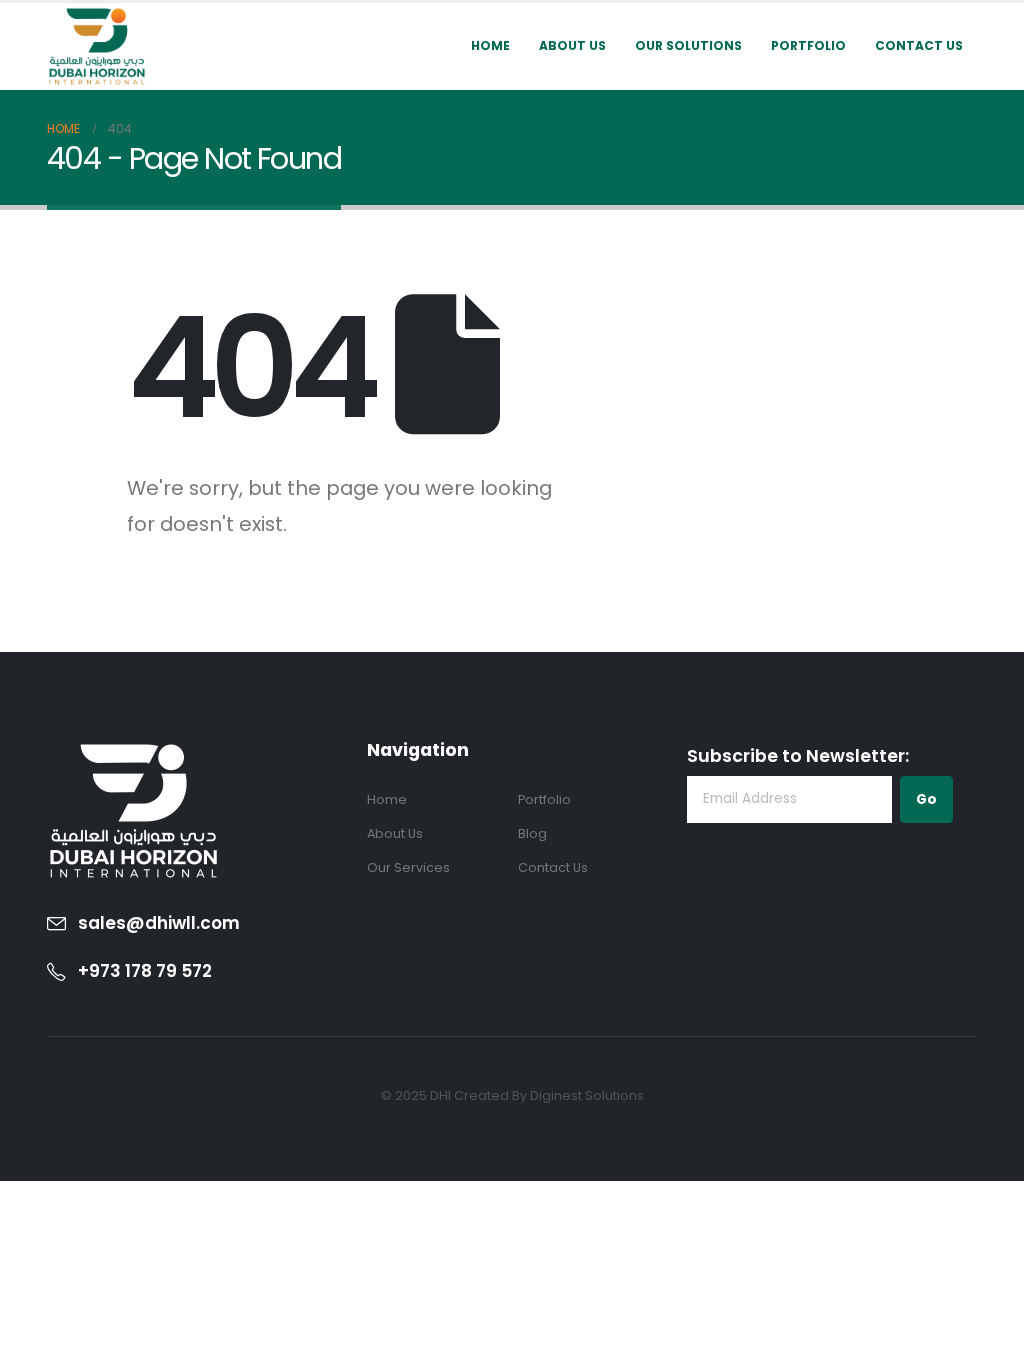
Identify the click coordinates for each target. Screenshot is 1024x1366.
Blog (532, 833)
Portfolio (808, 45)
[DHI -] (97, 46)
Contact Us (919, 45)
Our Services (408, 867)
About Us (572, 45)
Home (490, 45)
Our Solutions (688, 45)
